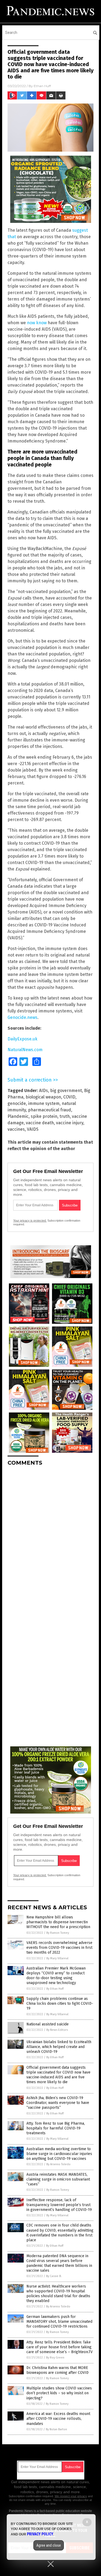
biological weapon (43, 1097)
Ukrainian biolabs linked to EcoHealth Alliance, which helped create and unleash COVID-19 (59, 2047)
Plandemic (18, 1116)
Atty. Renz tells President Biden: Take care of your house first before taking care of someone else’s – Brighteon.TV (60, 2347)
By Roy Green (55, 2358)
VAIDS (33, 1129)
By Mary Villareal (57, 1958)
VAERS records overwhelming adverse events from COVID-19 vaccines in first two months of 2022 (59, 1948)
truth (65, 1116)
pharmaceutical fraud (50, 1110)
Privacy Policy (40, 2534)
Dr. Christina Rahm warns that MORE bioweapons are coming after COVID (58, 2370)
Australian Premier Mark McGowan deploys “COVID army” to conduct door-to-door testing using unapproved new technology (56, 1976)
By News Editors (57, 2030)
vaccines (16, 1129)
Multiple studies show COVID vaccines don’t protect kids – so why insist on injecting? (59, 2393)
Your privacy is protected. (30, 1221)
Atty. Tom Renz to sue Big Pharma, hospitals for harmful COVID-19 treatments (56, 2128)
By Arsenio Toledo (58, 2164)
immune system (44, 1103)
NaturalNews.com (25, 1050)
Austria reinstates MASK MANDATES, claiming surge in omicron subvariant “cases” (58, 2179)
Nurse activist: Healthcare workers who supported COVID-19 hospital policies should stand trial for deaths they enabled (58, 2294)
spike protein (44, 1116)
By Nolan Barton (56, 2429)
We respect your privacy (71, 2496)
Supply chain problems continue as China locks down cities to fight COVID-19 (60, 2004)
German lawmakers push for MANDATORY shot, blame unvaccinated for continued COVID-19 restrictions (59, 2322)
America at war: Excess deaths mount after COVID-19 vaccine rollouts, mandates (58, 2419)
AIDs (43, 1091)
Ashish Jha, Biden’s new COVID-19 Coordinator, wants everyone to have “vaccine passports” (58, 2103)
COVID (69, 1097)
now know (37, 323)
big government (66, 1091)
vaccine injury (70, 1123)
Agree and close (49, 2545)
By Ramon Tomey (58, 1933)
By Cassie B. (54, 2276)
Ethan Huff (42, 86)
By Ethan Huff (55, 1989)
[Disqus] (50, 1537)
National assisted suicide (48, 2024)
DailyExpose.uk (22, 1039)
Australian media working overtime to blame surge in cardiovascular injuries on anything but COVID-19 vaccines (59, 2154)
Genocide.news (22, 1017)
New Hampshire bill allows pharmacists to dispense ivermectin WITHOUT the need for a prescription (58, 1922)
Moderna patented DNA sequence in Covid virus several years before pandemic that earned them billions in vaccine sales (59, 2263)
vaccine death (40, 1123)
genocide (17, 1103)
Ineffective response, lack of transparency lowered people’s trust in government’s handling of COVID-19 (59, 2205)
